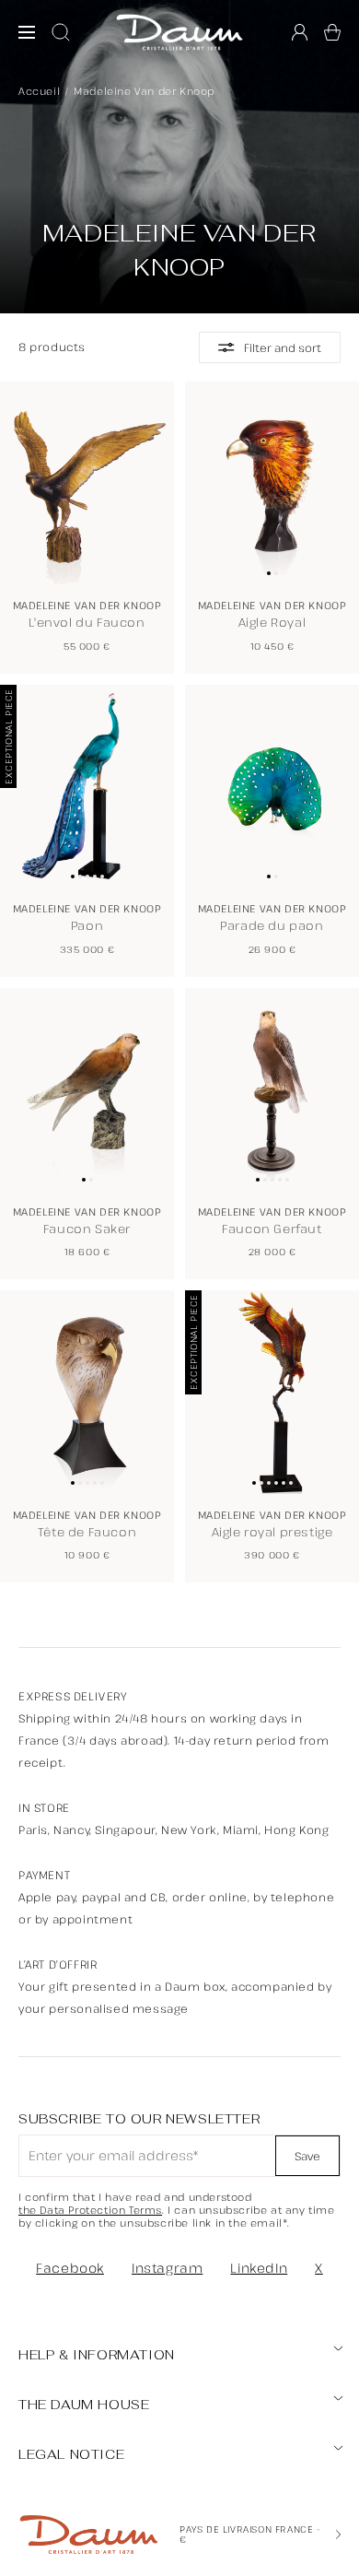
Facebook (70, 2268)
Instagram (167, 2268)
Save (307, 2156)
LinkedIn (259, 2268)
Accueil (39, 91)
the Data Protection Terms (90, 2210)
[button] (332, 32)
